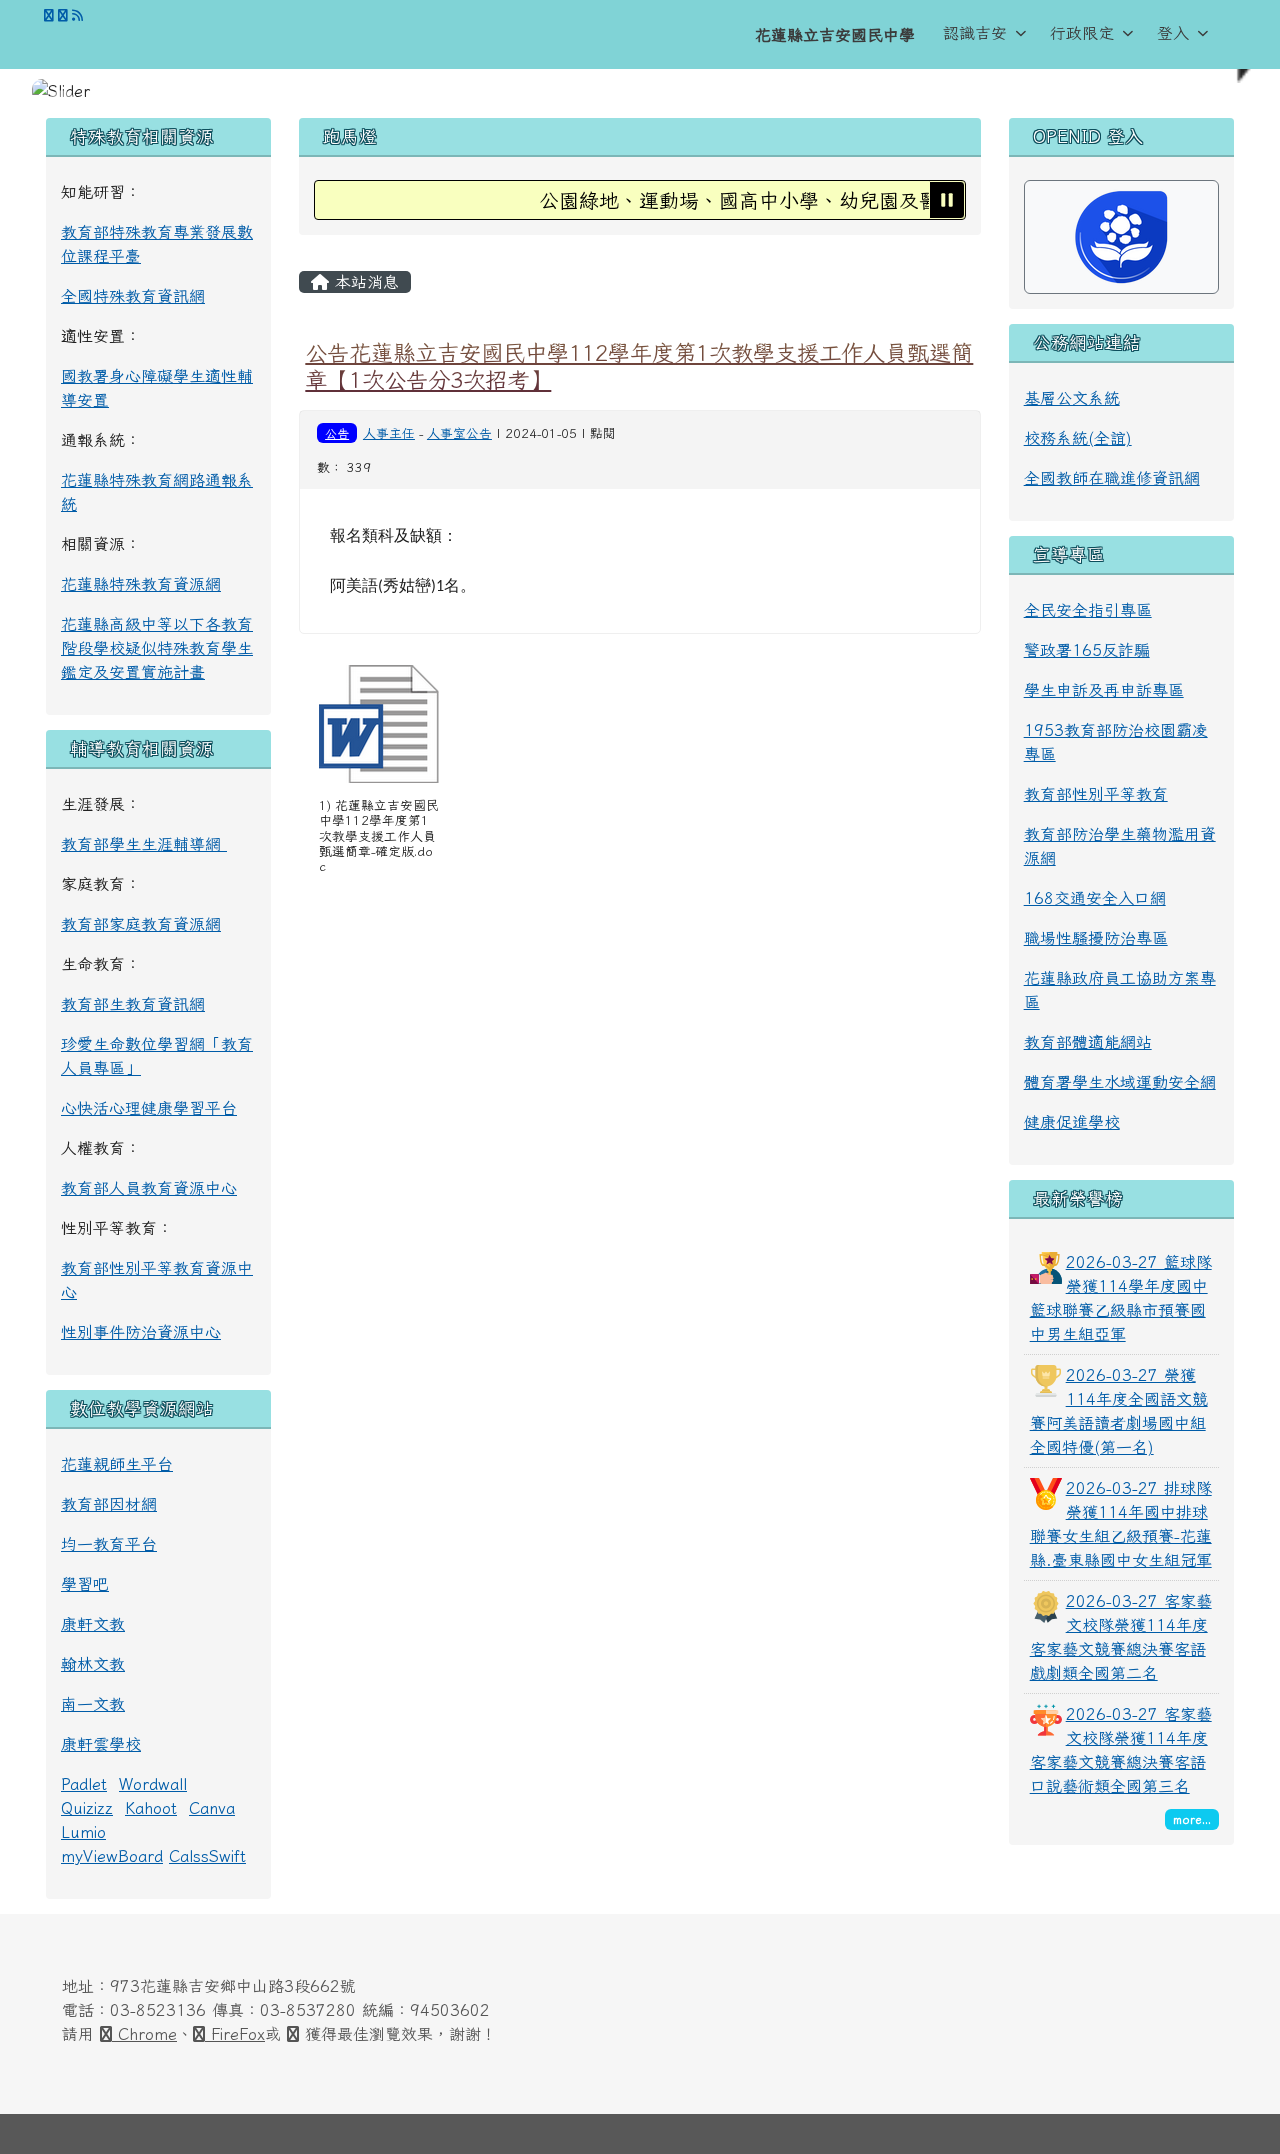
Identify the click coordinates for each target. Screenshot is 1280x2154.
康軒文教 (93, 1624)
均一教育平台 (109, 1544)
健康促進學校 (1072, 1122)
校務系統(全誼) (1078, 438)
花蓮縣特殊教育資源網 (141, 584)
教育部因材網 (109, 1504)
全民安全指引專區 (1088, 610)
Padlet (84, 1784)
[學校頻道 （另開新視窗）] (63, 15)
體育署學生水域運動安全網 (1120, 1082)
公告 (337, 433)
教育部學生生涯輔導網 (144, 844)
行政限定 (1082, 33)
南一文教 (93, 1704)
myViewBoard (112, 1856)
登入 (1173, 33)
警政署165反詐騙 (1087, 650)
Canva (212, 1808)
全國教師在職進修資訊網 (1112, 478)
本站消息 (364, 282)
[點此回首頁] (640, 91)
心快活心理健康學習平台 (149, 1108)
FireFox (235, 2034)
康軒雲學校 (101, 1744)
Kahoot (151, 1808)
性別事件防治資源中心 (141, 1332)
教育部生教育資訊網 (133, 1004)
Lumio (83, 1832)
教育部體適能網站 (1088, 1042)
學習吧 (85, 1584)
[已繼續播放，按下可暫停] (947, 200)
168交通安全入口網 (1095, 898)
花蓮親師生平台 (117, 1464)
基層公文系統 (1072, 398)
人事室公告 (459, 433)
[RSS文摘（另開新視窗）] (77, 15)
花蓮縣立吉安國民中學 (835, 35)
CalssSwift (207, 1856)
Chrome (144, 2034)
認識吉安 (975, 33)
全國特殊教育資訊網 (133, 296)
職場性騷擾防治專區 (1096, 938)
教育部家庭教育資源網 (141, 924)
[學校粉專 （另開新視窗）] (49, 15)
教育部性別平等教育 (1096, 794)
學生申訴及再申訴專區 (1104, 690)
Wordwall (153, 1784)
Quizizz (87, 1808)
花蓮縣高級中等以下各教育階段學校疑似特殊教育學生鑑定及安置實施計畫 (157, 648)
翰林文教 (93, 1664)
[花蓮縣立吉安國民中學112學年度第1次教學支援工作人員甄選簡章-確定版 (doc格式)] (379, 724)
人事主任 (389, 433)
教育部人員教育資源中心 (149, 1188)
